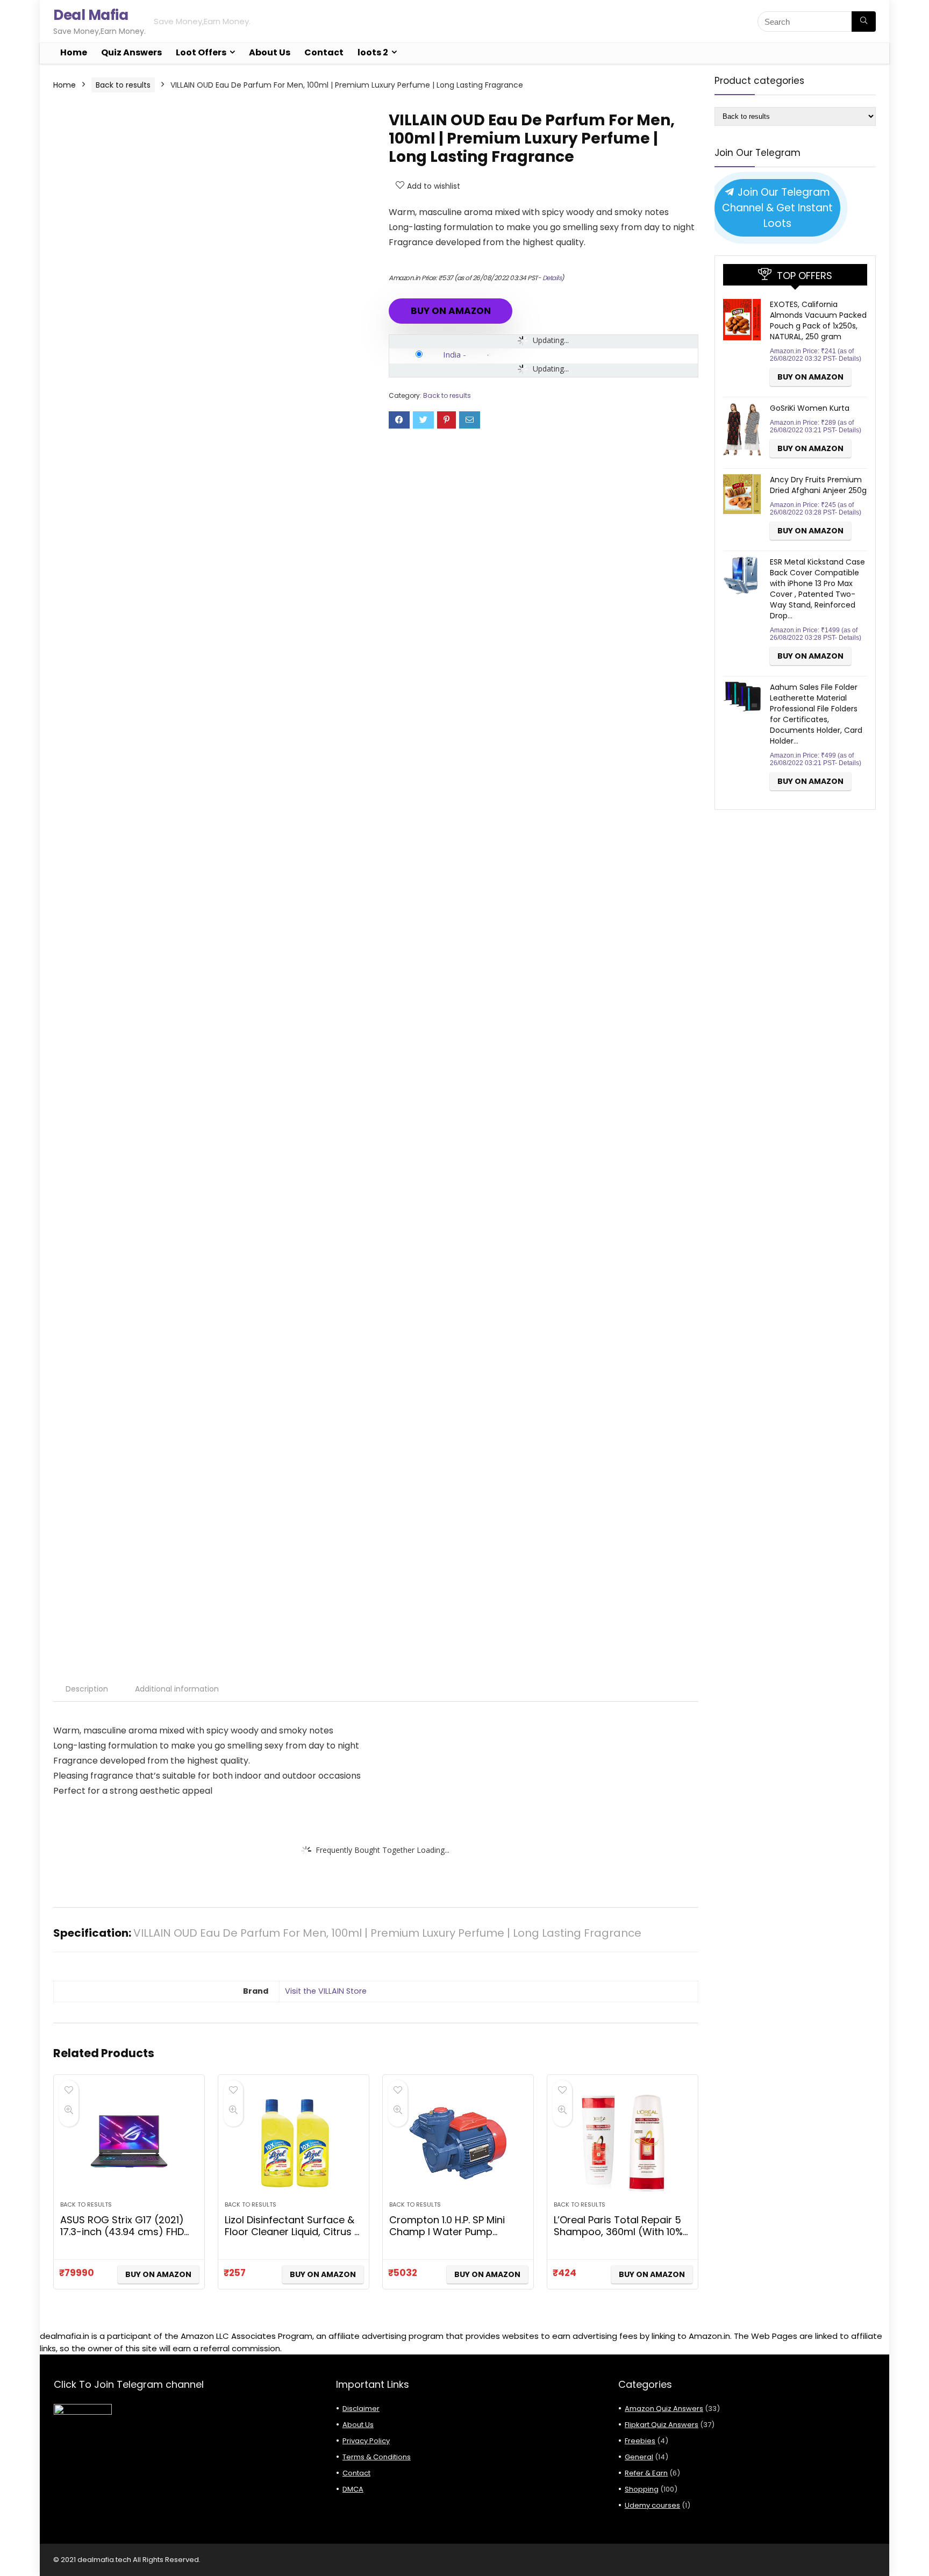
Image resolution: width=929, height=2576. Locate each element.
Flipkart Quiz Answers (662, 2425)
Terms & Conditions (377, 2457)
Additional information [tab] (177, 1689)
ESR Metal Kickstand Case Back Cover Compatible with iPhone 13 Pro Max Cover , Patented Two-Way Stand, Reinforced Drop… (817, 589)
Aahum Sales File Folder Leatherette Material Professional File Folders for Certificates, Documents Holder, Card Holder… (816, 714)
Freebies (640, 2441)
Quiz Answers (131, 52)
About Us (270, 52)
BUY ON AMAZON (451, 311)
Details (552, 278)
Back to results (123, 85)
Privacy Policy (366, 2441)
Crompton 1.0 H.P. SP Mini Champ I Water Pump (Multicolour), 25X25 (447, 2232)
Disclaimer (361, 2409)
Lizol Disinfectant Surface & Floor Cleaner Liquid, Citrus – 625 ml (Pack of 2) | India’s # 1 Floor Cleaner (292, 2238)
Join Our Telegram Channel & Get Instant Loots (777, 208)
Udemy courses (652, 2505)
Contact (324, 52)
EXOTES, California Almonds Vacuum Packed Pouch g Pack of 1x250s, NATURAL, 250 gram (818, 320)
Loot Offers (201, 52)
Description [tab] (87, 1689)
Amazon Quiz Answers (664, 2409)
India (452, 354)
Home (74, 52)
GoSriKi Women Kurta (810, 408)
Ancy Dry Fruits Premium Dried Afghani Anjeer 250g (818, 485)
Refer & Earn (646, 2473)
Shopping (642, 2489)
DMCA (353, 2489)
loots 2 (373, 52)
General (639, 2457)
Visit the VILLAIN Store (326, 1991)
